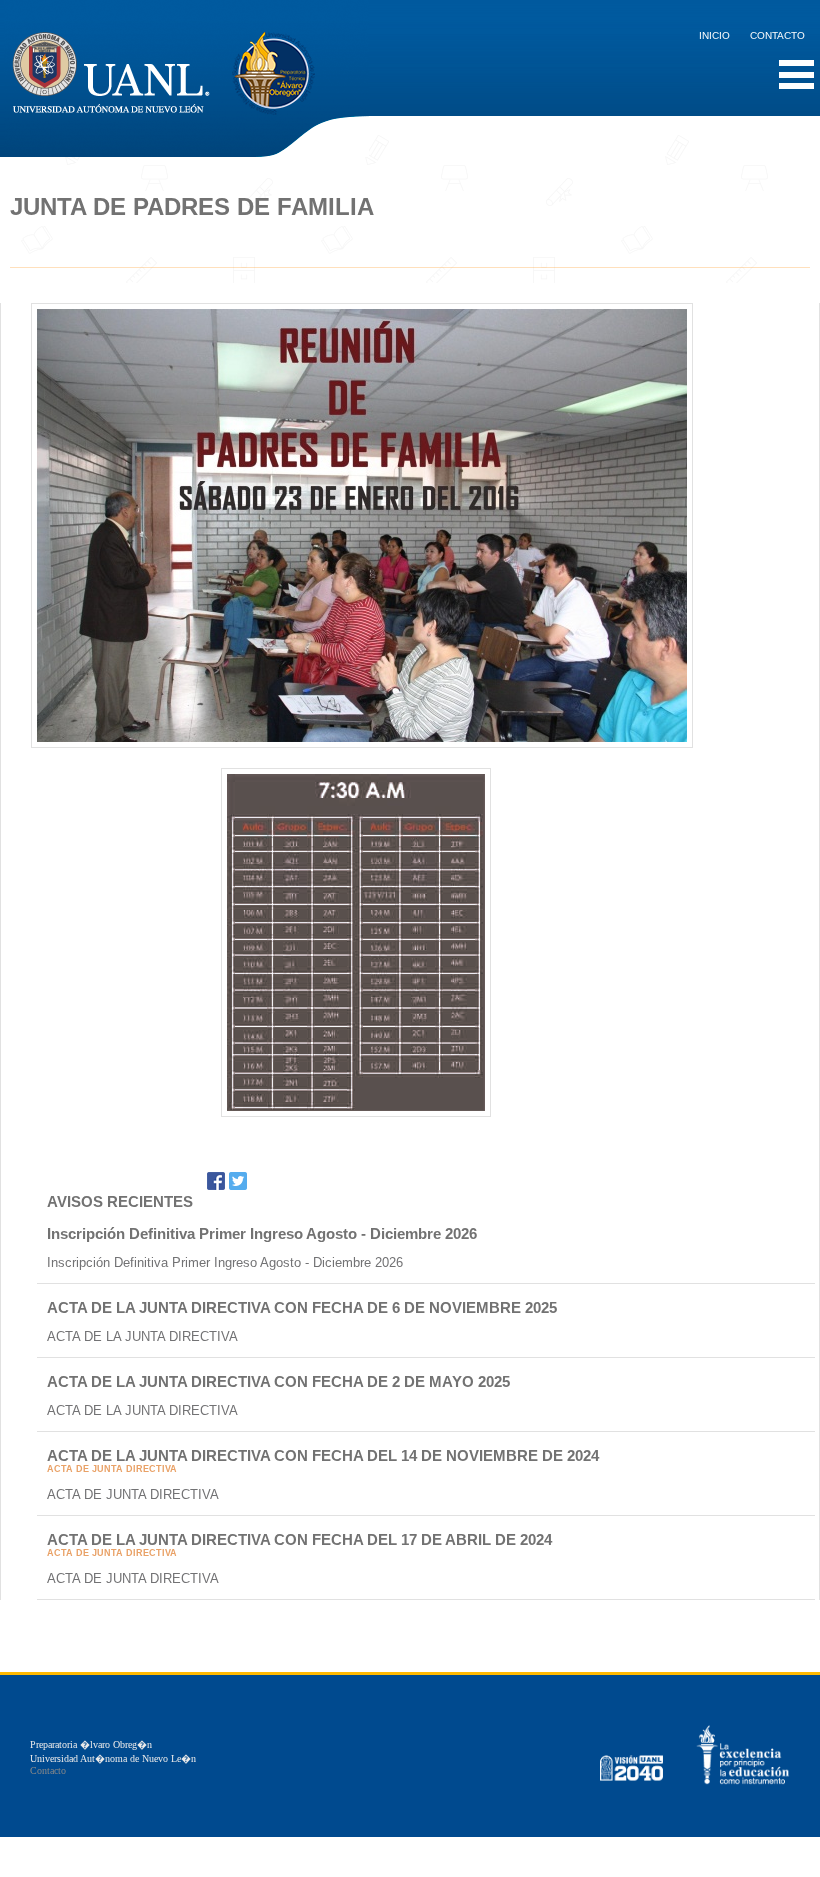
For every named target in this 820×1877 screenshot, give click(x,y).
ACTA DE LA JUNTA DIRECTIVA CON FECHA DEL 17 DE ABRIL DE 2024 (299, 1539)
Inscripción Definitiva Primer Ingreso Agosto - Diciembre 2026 (262, 1233)
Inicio (714, 35)
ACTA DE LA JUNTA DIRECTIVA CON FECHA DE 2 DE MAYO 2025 (278, 1381)
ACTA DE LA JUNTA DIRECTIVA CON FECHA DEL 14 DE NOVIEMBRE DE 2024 (323, 1455)
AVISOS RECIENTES (120, 1201)
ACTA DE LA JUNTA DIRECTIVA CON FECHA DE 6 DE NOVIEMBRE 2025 (302, 1307)
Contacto (777, 35)
